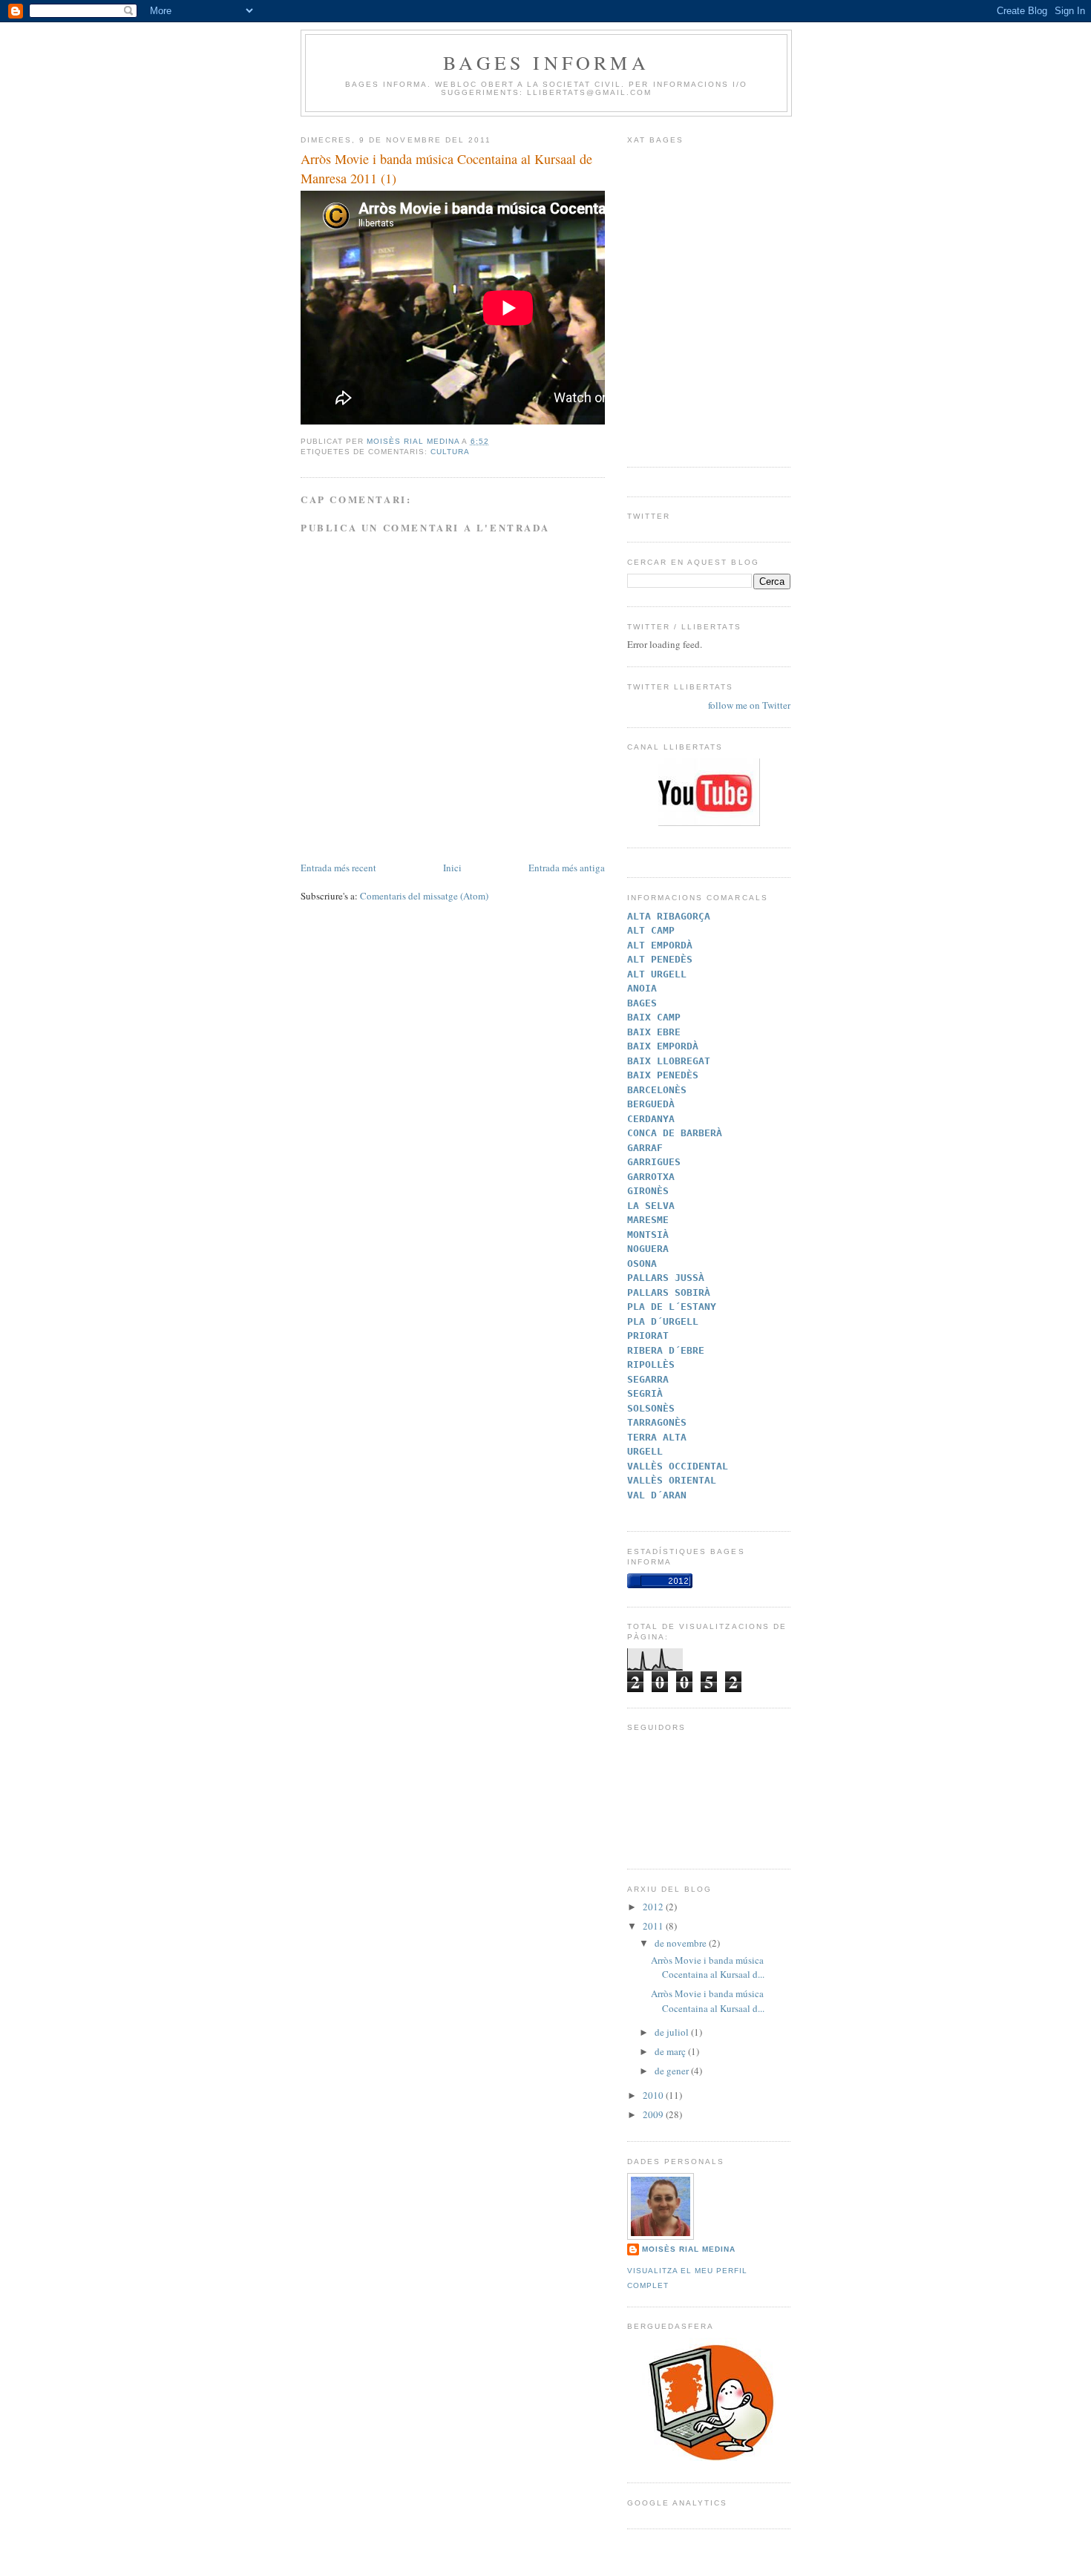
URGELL (645, 1451)
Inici (452, 868)
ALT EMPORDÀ (660, 945)
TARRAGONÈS (657, 1422)
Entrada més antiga (567, 868)
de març (671, 2051)
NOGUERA (648, 1249)
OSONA (642, 1264)
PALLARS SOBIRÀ (669, 1292)
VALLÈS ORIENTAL (672, 1480)
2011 (654, 1926)
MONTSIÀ (648, 1235)
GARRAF (645, 1148)
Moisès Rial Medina (689, 2249)
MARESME (648, 1220)
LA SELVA (651, 1206)
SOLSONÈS (651, 1408)
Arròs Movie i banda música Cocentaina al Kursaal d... (708, 1967)
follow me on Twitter (749, 705)
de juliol (673, 2032)
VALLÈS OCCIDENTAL (678, 1466)
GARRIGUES (654, 1162)
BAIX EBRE (654, 1032)
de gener (673, 2071)
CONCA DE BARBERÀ (675, 1133)
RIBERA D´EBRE (666, 1350)
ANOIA (642, 988)
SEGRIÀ (645, 1393)
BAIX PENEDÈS (663, 1075)
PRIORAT (648, 1335)
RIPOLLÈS (651, 1364)
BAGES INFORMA (546, 62)
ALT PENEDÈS (660, 959)
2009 (654, 2114)
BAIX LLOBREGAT (669, 1061)
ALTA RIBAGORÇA (669, 916)
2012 (654, 1907)
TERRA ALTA (657, 1437)
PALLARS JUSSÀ (666, 1278)
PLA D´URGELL (663, 1321)
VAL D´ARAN (657, 1495)
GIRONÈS (648, 1191)
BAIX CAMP (654, 1017)
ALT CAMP (651, 930)
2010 (654, 2095)
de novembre (682, 1943)
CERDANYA (651, 1119)
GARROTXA (651, 1177)
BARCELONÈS (657, 1090)
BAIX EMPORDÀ (663, 1046)
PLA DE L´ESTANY (672, 1307)
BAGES (642, 1003)
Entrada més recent (338, 868)
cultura (450, 452)
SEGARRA (648, 1379)
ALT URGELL (657, 974)
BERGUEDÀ (651, 1104)
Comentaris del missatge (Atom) (424, 896)
